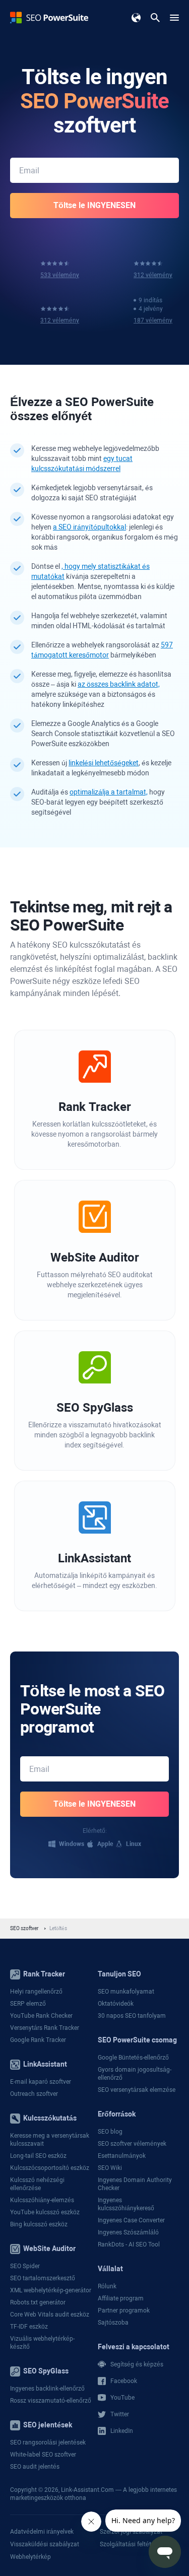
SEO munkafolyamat (126, 1992)
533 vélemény (60, 275)
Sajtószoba (113, 2323)
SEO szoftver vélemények (132, 2144)
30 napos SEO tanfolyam (132, 2016)
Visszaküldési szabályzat (45, 2544)
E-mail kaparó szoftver (41, 2082)
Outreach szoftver (34, 2094)
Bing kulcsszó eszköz (39, 2224)
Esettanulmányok (122, 2156)
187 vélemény (153, 320)
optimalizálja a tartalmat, (109, 792)
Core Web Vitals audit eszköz (50, 2315)
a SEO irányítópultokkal (89, 527)
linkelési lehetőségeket (104, 763)
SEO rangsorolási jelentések (48, 2442)
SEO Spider (25, 2266)
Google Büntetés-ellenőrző (133, 2058)
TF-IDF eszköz (29, 2327)
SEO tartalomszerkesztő (43, 2278)
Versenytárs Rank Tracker (45, 2028)
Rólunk (107, 2286)
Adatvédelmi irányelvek (42, 2532)
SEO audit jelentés (35, 2467)
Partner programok (124, 2310)
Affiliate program (121, 2298)
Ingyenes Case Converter (131, 2220)
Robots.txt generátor (38, 2302)
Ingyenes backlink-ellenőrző (47, 2389)
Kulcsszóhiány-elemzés (42, 2200)
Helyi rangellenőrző (36, 1992)
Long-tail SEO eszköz (38, 2156)
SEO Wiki (110, 2168)
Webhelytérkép (30, 2557)
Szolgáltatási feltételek (131, 2544)
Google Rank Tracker (38, 2040)
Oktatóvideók (116, 2004)
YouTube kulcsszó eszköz (45, 2212)
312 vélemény (153, 275)
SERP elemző (28, 2004)
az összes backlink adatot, (119, 684)
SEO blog (110, 2132)
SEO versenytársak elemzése (137, 2090)
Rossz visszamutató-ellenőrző (51, 2401)
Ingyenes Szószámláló (128, 2232)
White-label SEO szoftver (43, 2455)
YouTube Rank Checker (41, 2016)
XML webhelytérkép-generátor (51, 2290)
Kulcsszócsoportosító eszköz (50, 2168)
